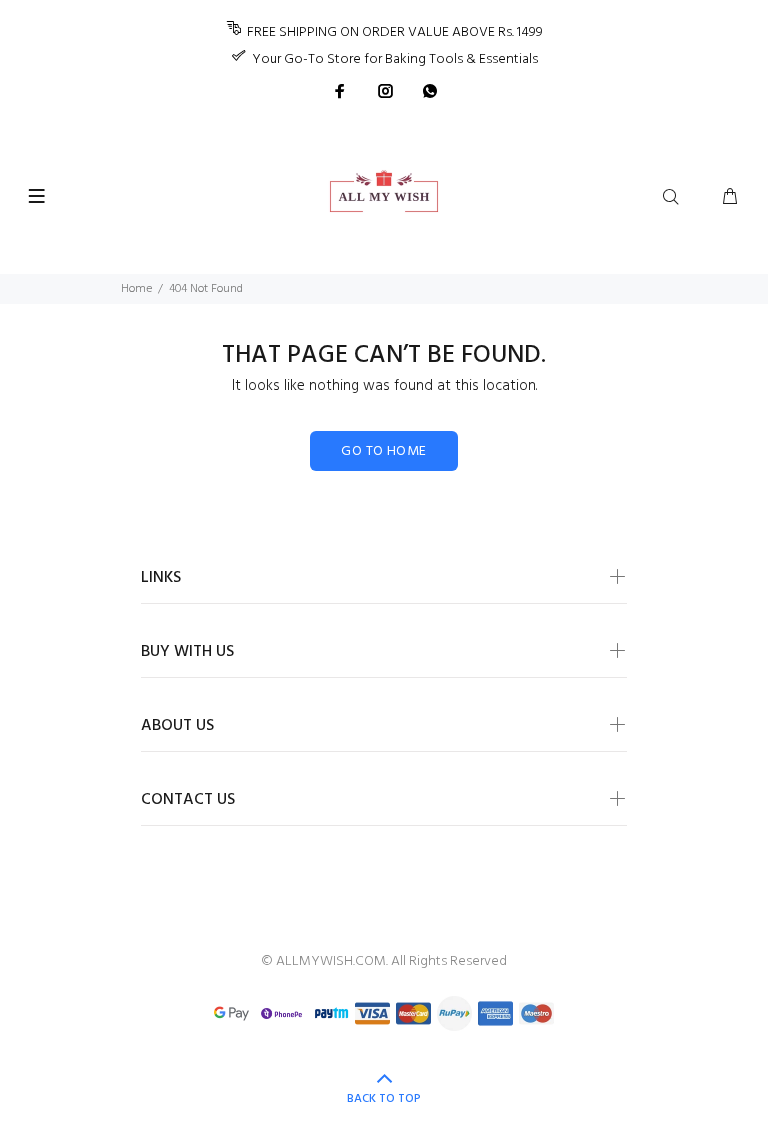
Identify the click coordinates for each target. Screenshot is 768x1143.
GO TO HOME (383, 451)
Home (136, 289)
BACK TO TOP (384, 1099)
